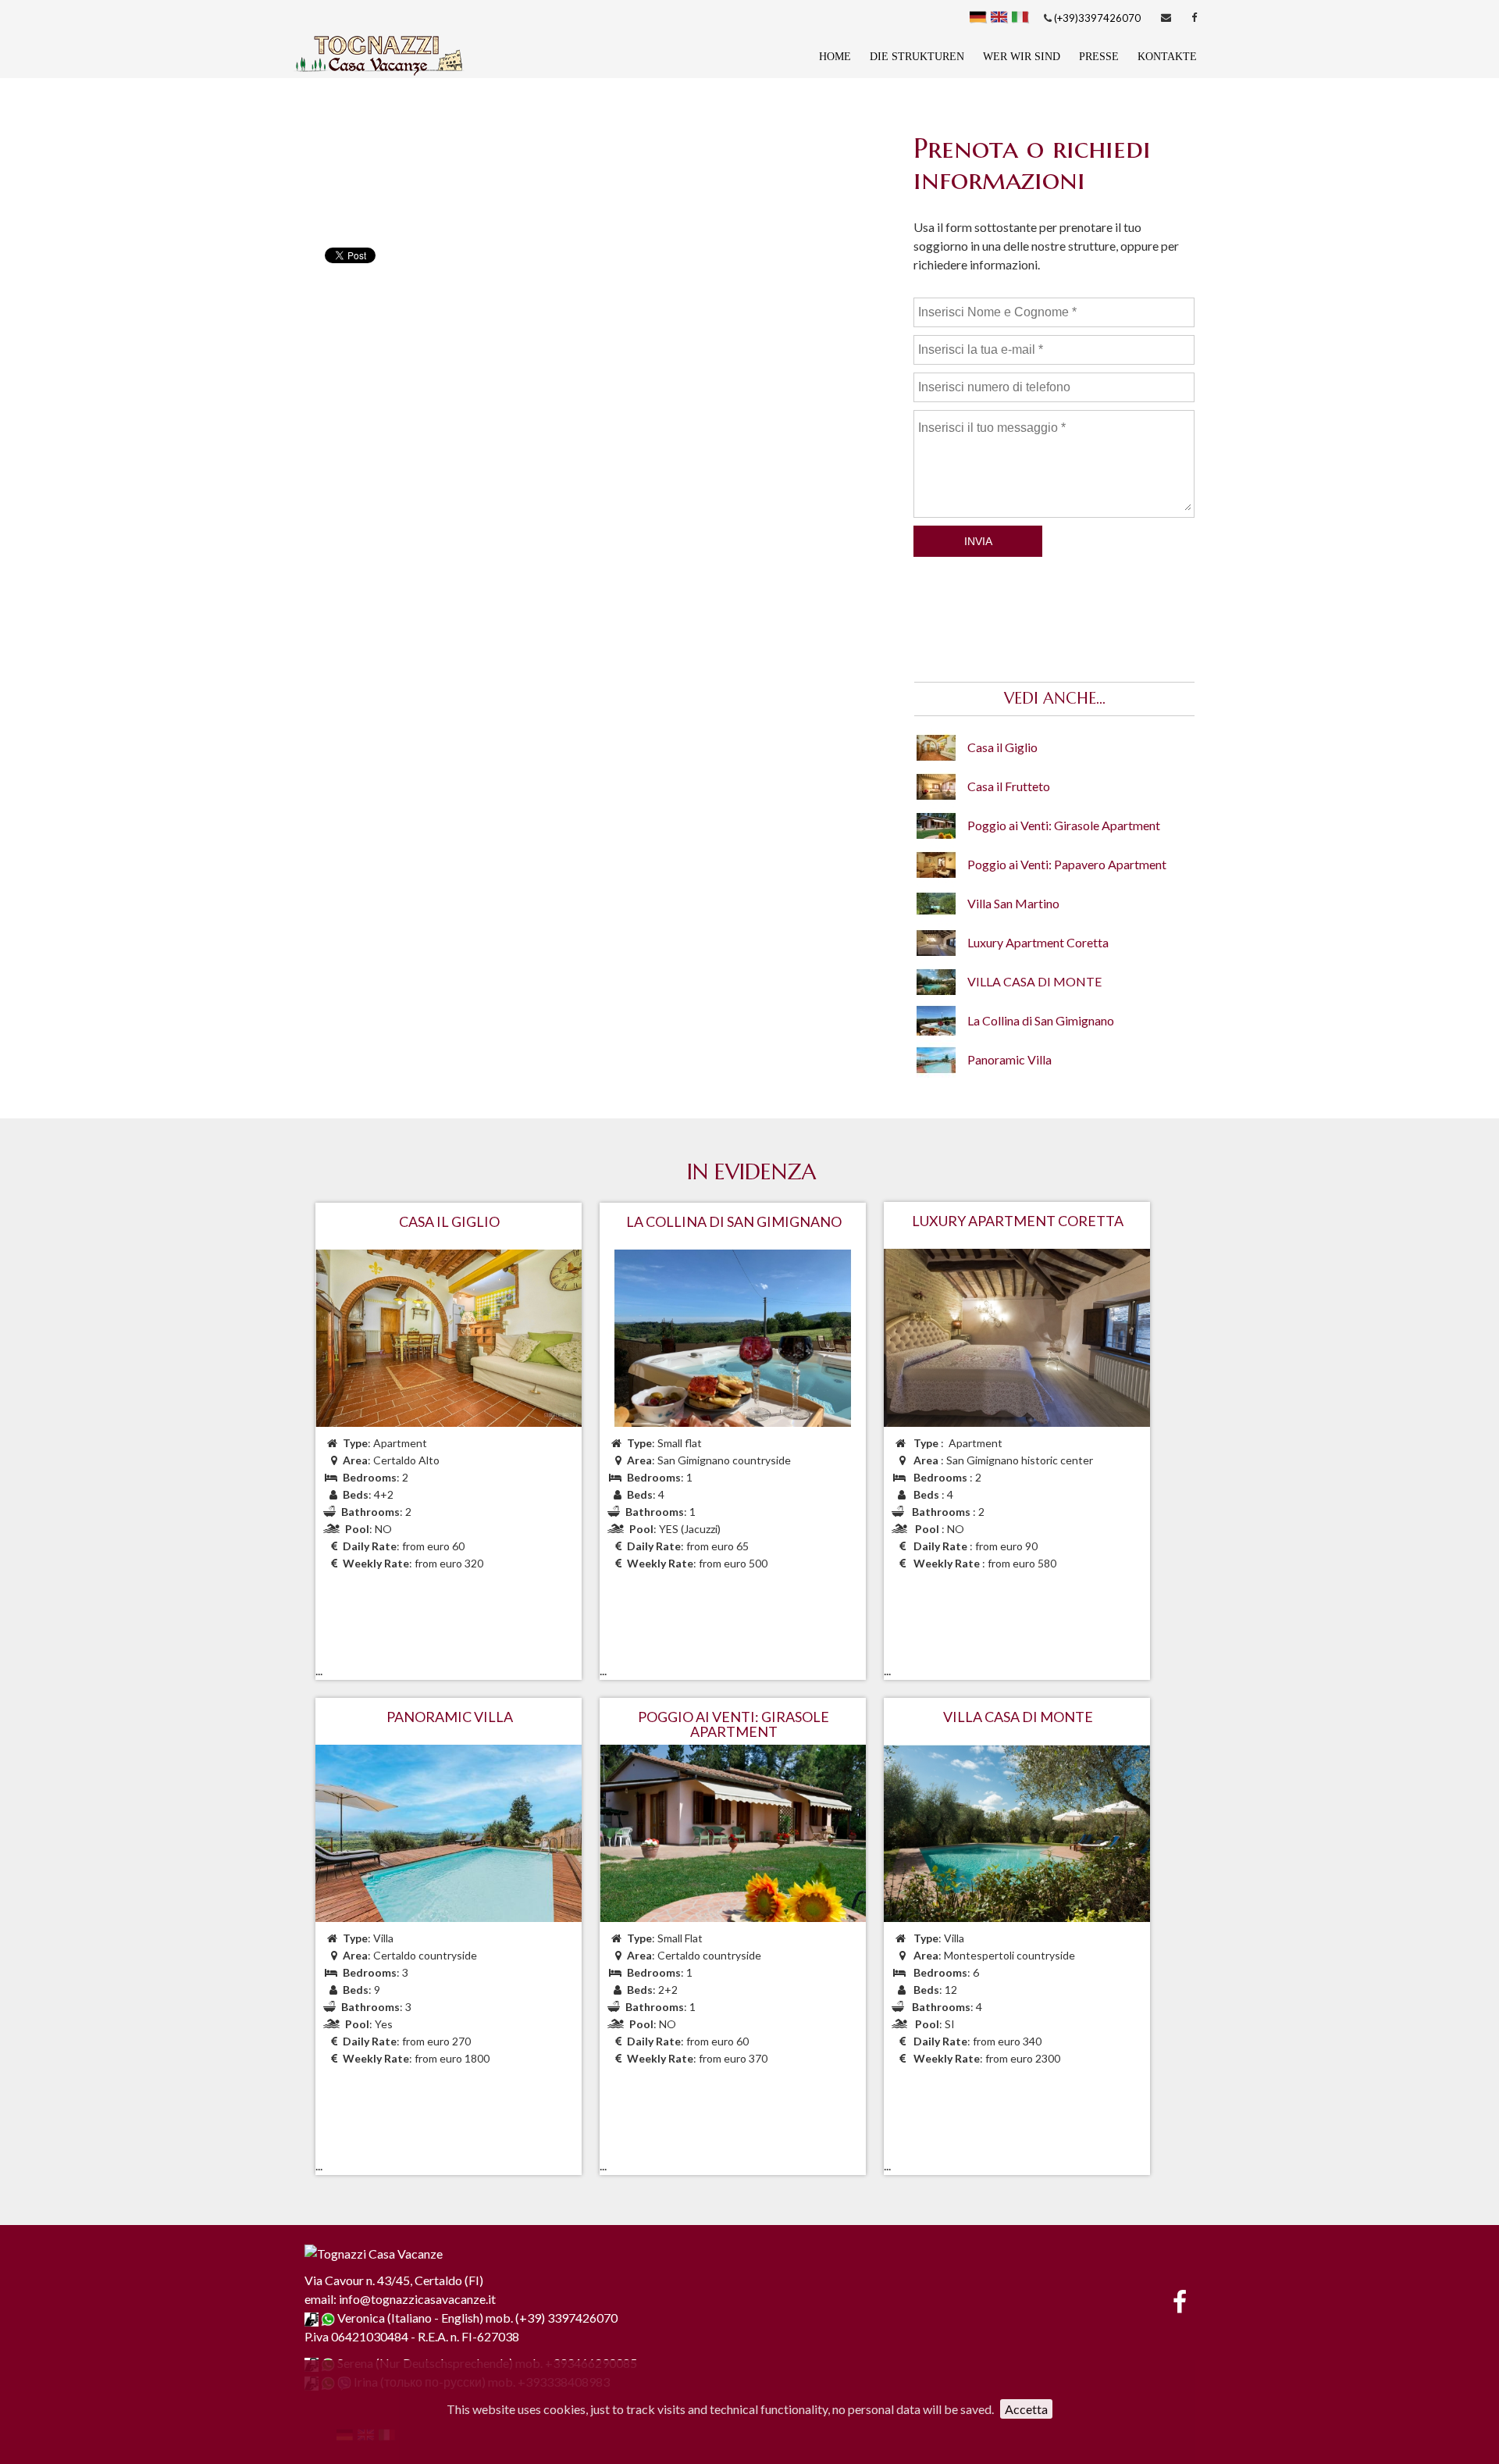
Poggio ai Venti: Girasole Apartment (1064, 825)
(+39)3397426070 (1096, 18)
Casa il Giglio (1002, 747)
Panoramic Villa (1009, 1059)
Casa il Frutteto (1009, 786)
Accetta (1026, 2409)
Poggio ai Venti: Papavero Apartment (1067, 864)
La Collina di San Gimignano (1041, 1020)
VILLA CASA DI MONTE (1034, 981)
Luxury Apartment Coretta (1038, 942)
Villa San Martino (1013, 903)
